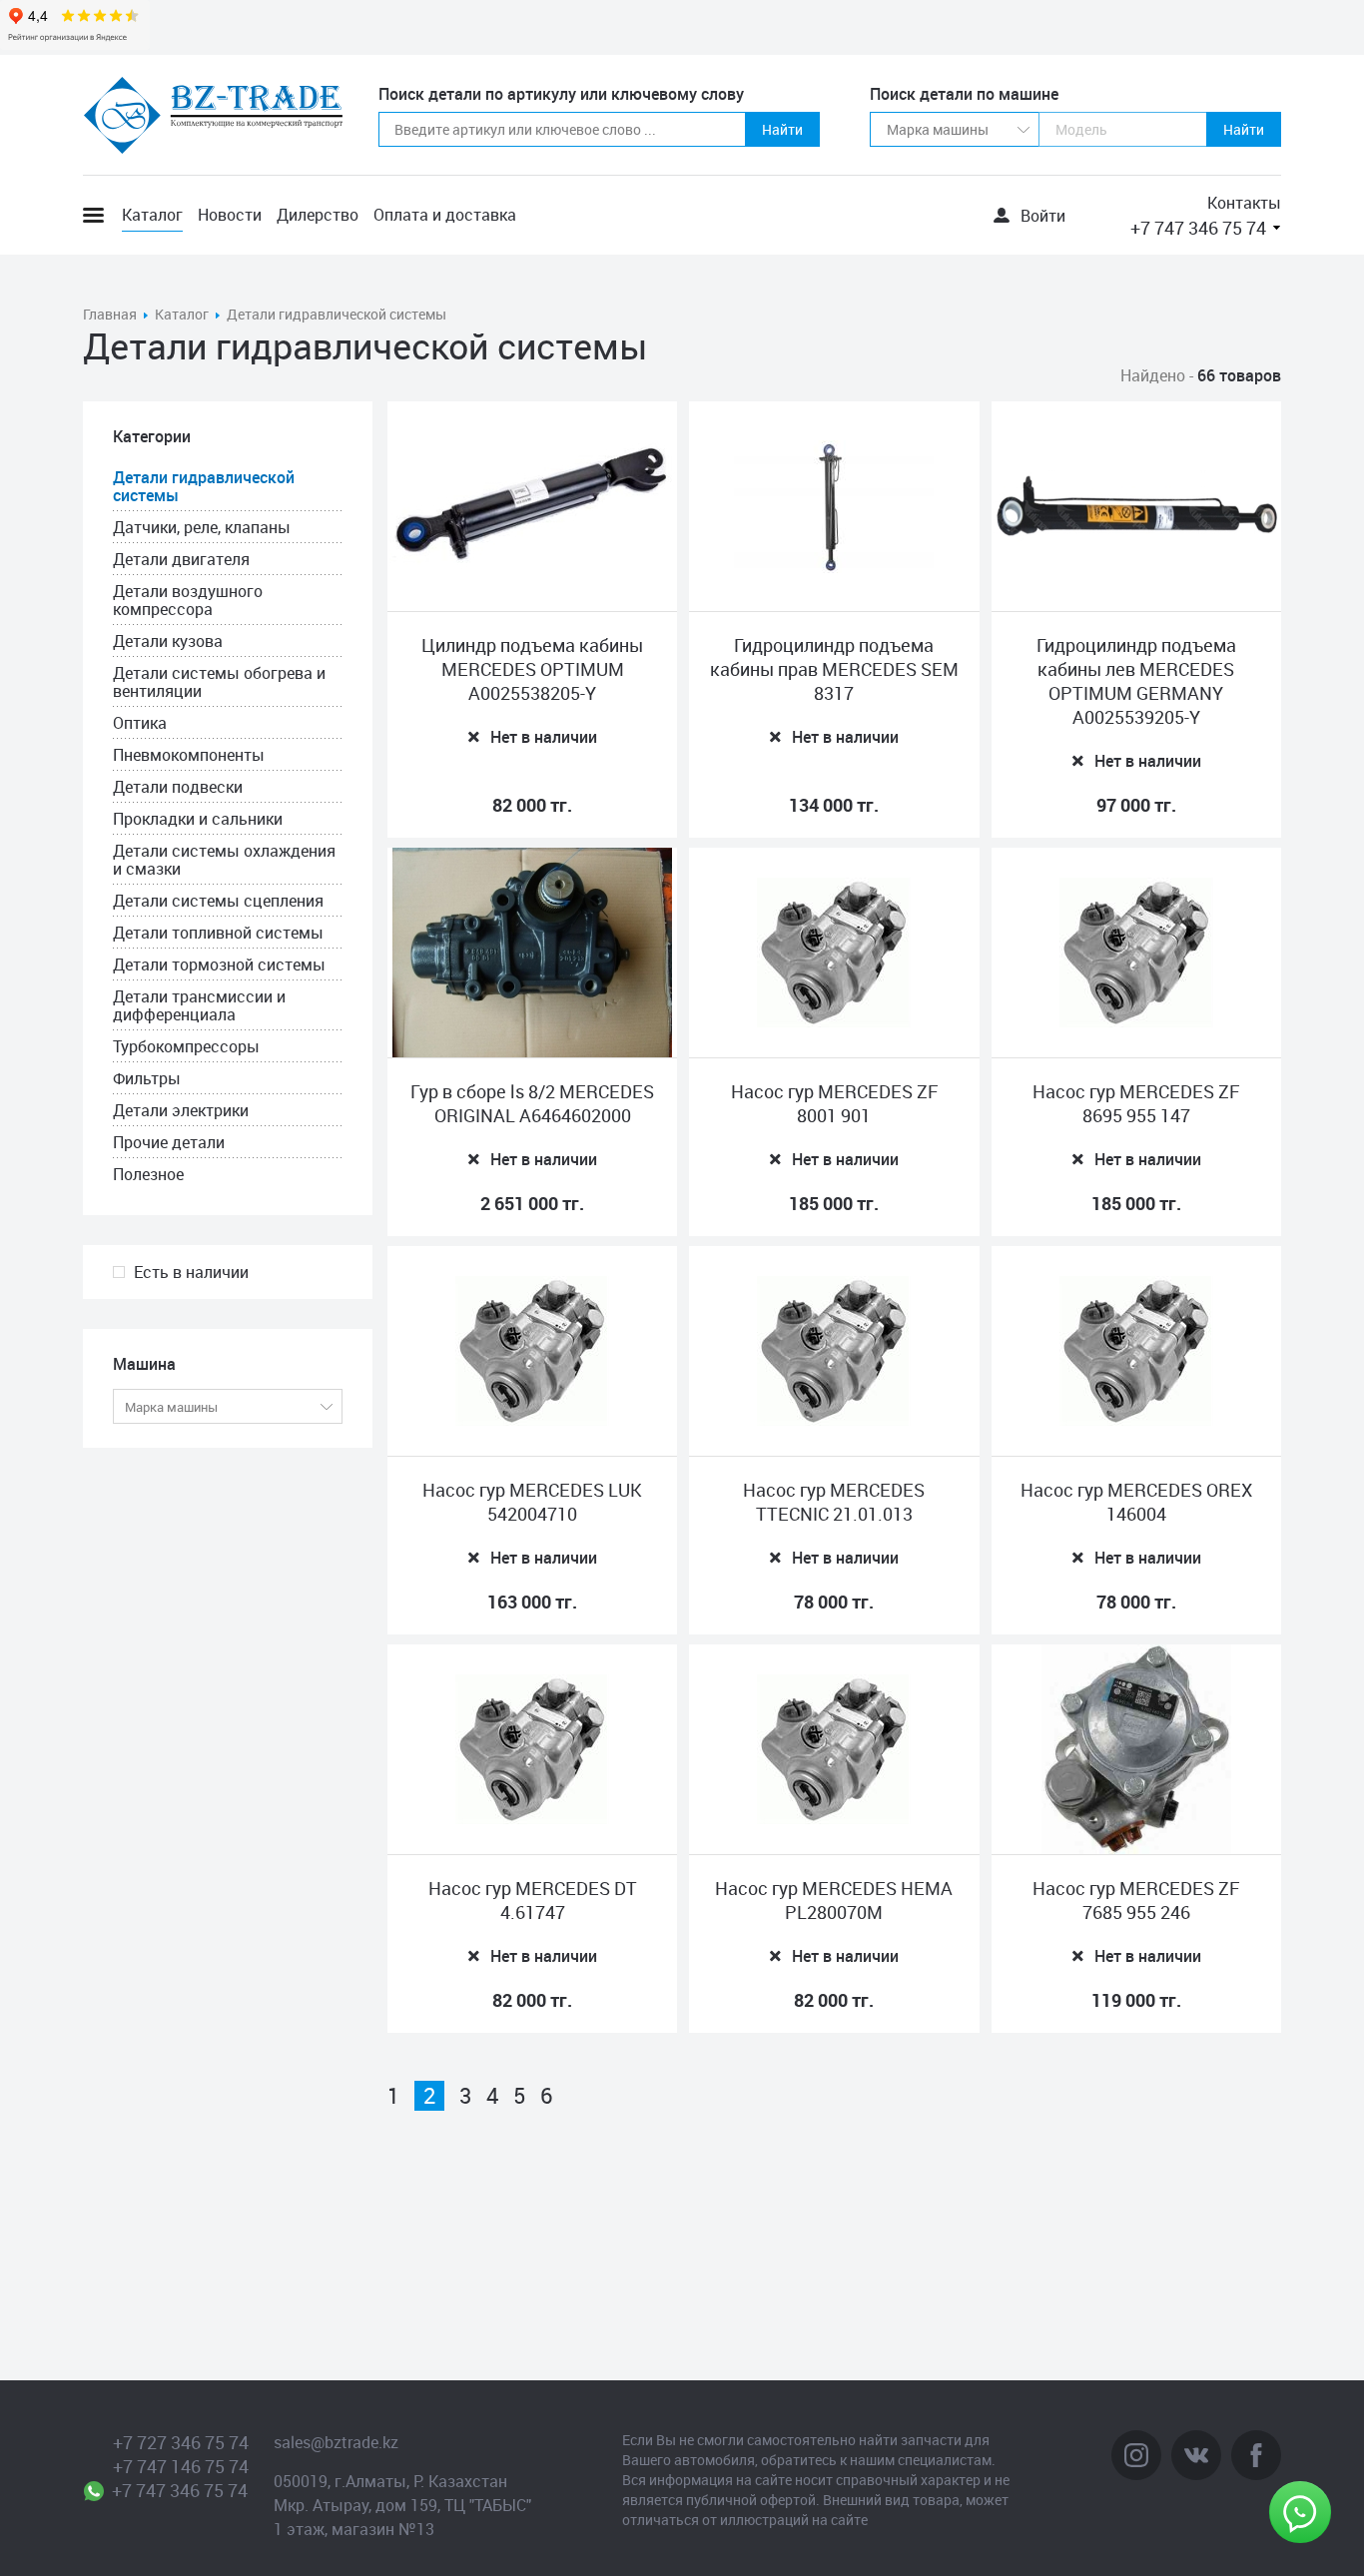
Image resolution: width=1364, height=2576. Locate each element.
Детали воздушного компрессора (188, 600)
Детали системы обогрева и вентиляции (219, 682)
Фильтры (147, 1078)
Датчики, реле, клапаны (202, 527)
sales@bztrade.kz (336, 2442)
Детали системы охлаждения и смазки (224, 860)
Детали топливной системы (218, 933)
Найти (782, 129)
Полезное (148, 1174)
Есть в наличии (191, 1272)
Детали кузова (168, 641)
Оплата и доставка (445, 215)
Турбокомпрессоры (186, 1046)
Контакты (1244, 203)
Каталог (152, 215)
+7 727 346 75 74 (181, 2442)
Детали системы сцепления (218, 901)
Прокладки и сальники (198, 819)
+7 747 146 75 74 (181, 2466)
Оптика (140, 723)
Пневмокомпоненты (189, 755)
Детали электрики (181, 1110)
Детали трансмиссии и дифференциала (199, 1005)
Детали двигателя (181, 559)
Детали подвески (178, 787)
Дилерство (318, 215)
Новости (230, 215)
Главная (110, 314)
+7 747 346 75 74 (1198, 228)
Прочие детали (169, 1142)
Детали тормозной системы (219, 965)
